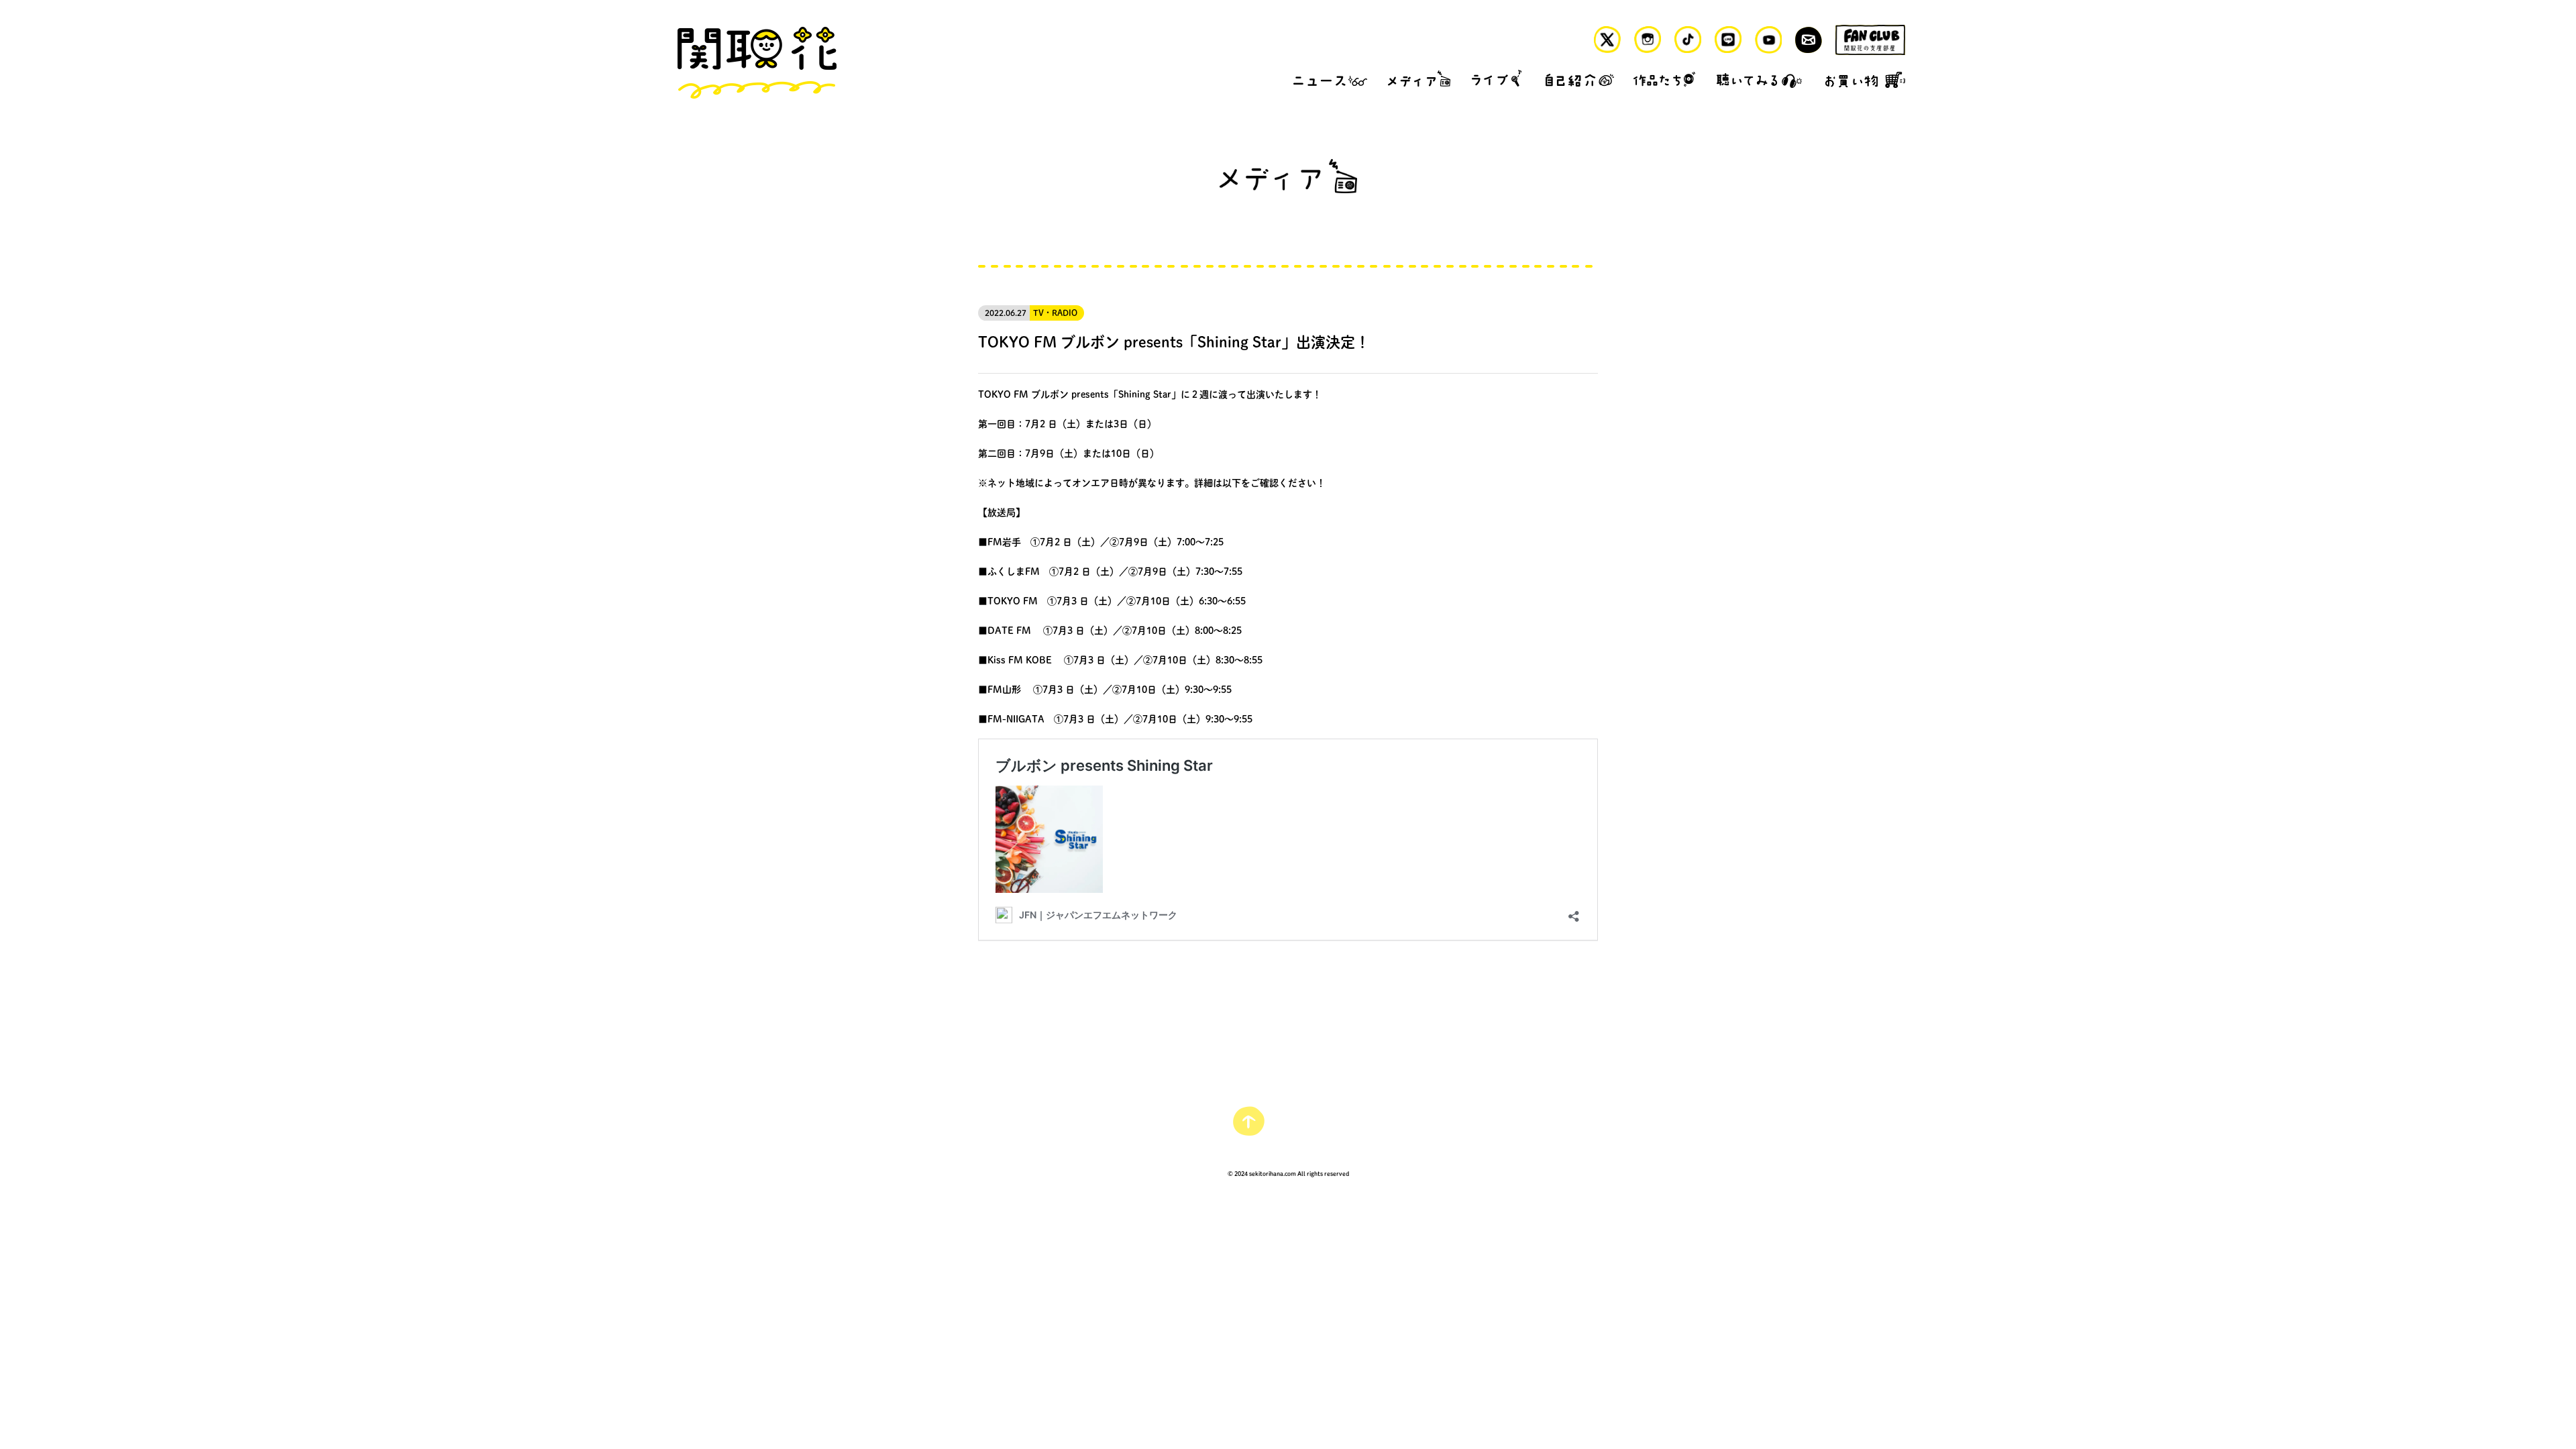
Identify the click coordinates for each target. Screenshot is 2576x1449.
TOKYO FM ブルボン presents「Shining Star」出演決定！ (1174, 341)
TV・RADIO (1055, 313)
